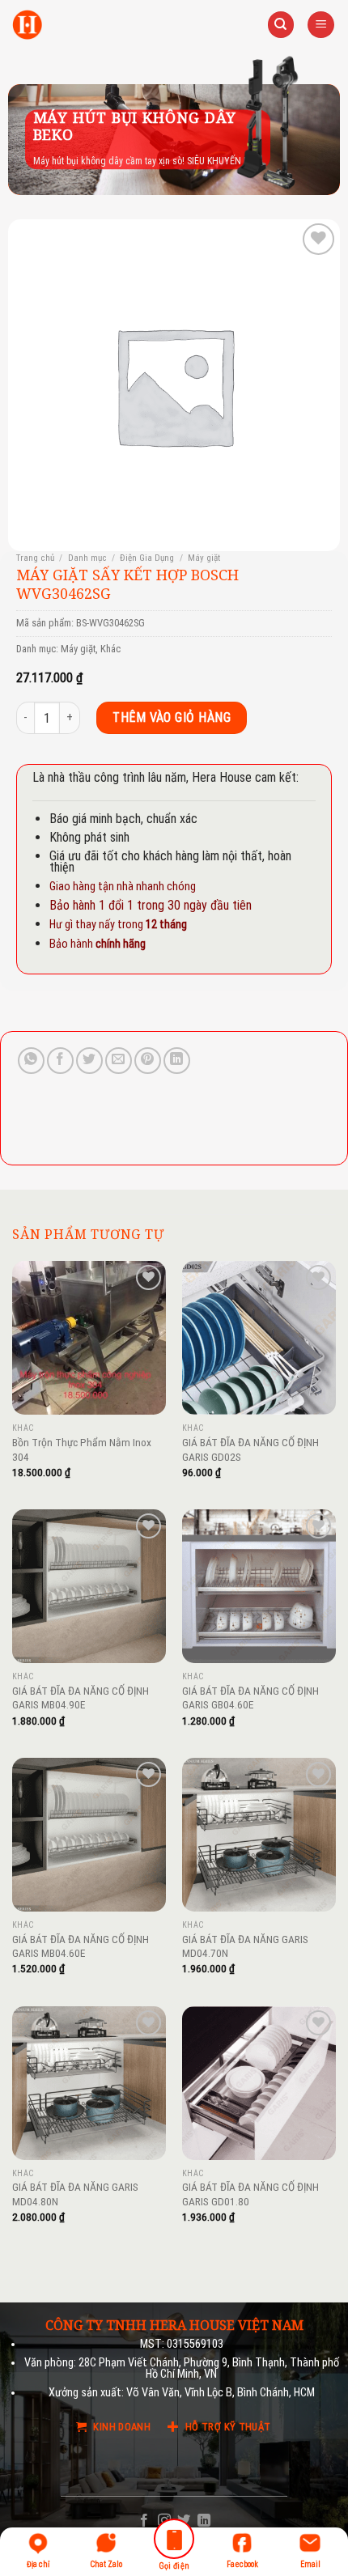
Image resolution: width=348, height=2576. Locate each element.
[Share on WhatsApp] (31, 1061)
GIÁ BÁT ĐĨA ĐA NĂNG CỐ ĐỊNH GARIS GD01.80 (250, 2194)
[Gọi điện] (174, 2542)
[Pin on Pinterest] (148, 1061)
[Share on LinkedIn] (177, 1061)
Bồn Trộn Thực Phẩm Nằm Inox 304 (82, 1449)
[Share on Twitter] (89, 1061)
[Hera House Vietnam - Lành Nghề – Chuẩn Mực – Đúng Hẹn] (27, 25)
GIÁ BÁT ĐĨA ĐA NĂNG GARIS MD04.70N (245, 1946)
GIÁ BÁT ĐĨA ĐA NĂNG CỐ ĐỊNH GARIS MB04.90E (81, 1698)
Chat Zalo (106, 2564)
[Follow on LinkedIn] (204, 2521)
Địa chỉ (38, 2564)
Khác (110, 649)
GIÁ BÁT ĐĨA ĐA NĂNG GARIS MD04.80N (75, 2194)
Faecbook (242, 2564)
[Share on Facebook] (60, 1061)
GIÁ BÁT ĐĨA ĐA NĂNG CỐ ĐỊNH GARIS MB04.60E (81, 1946)
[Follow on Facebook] (144, 2521)
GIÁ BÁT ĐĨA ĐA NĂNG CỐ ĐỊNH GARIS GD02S (250, 1449)
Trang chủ (35, 558)
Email (310, 2564)
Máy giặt (204, 558)
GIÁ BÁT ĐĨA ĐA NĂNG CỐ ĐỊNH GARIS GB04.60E (250, 1698)
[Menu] (321, 25)
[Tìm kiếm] (281, 25)
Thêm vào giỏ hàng (172, 717)
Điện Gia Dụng (147, 558)
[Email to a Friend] (119, 1061)
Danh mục (87, 558)
